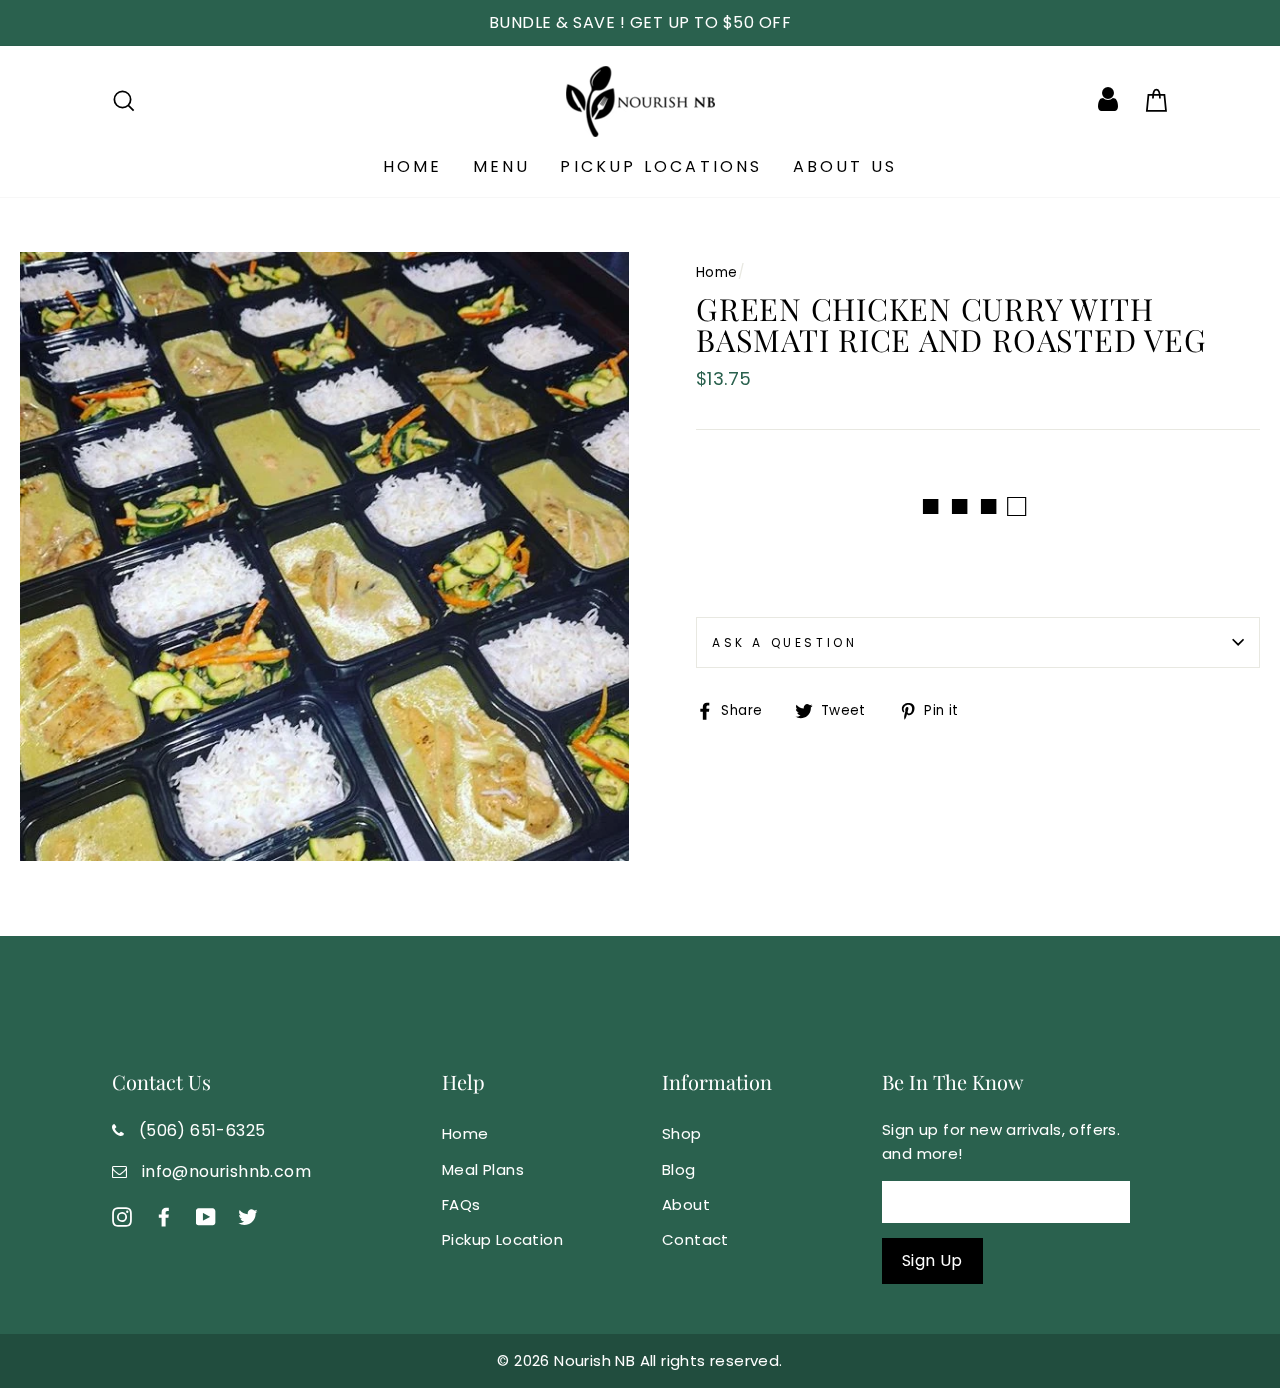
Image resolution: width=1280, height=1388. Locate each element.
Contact (695, 1239)
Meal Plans (483, 1169)
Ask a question (784, 642)
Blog (679, 1169)
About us (845, 166)
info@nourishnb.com (226, 1171)
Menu (502, 166)
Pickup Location (502, 1239)
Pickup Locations (661, 166)
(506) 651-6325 (202, 1130)
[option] (640, 23)
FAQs (461, 1204)
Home (413, 166)
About (686, 1204)
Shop (682, 1133)
